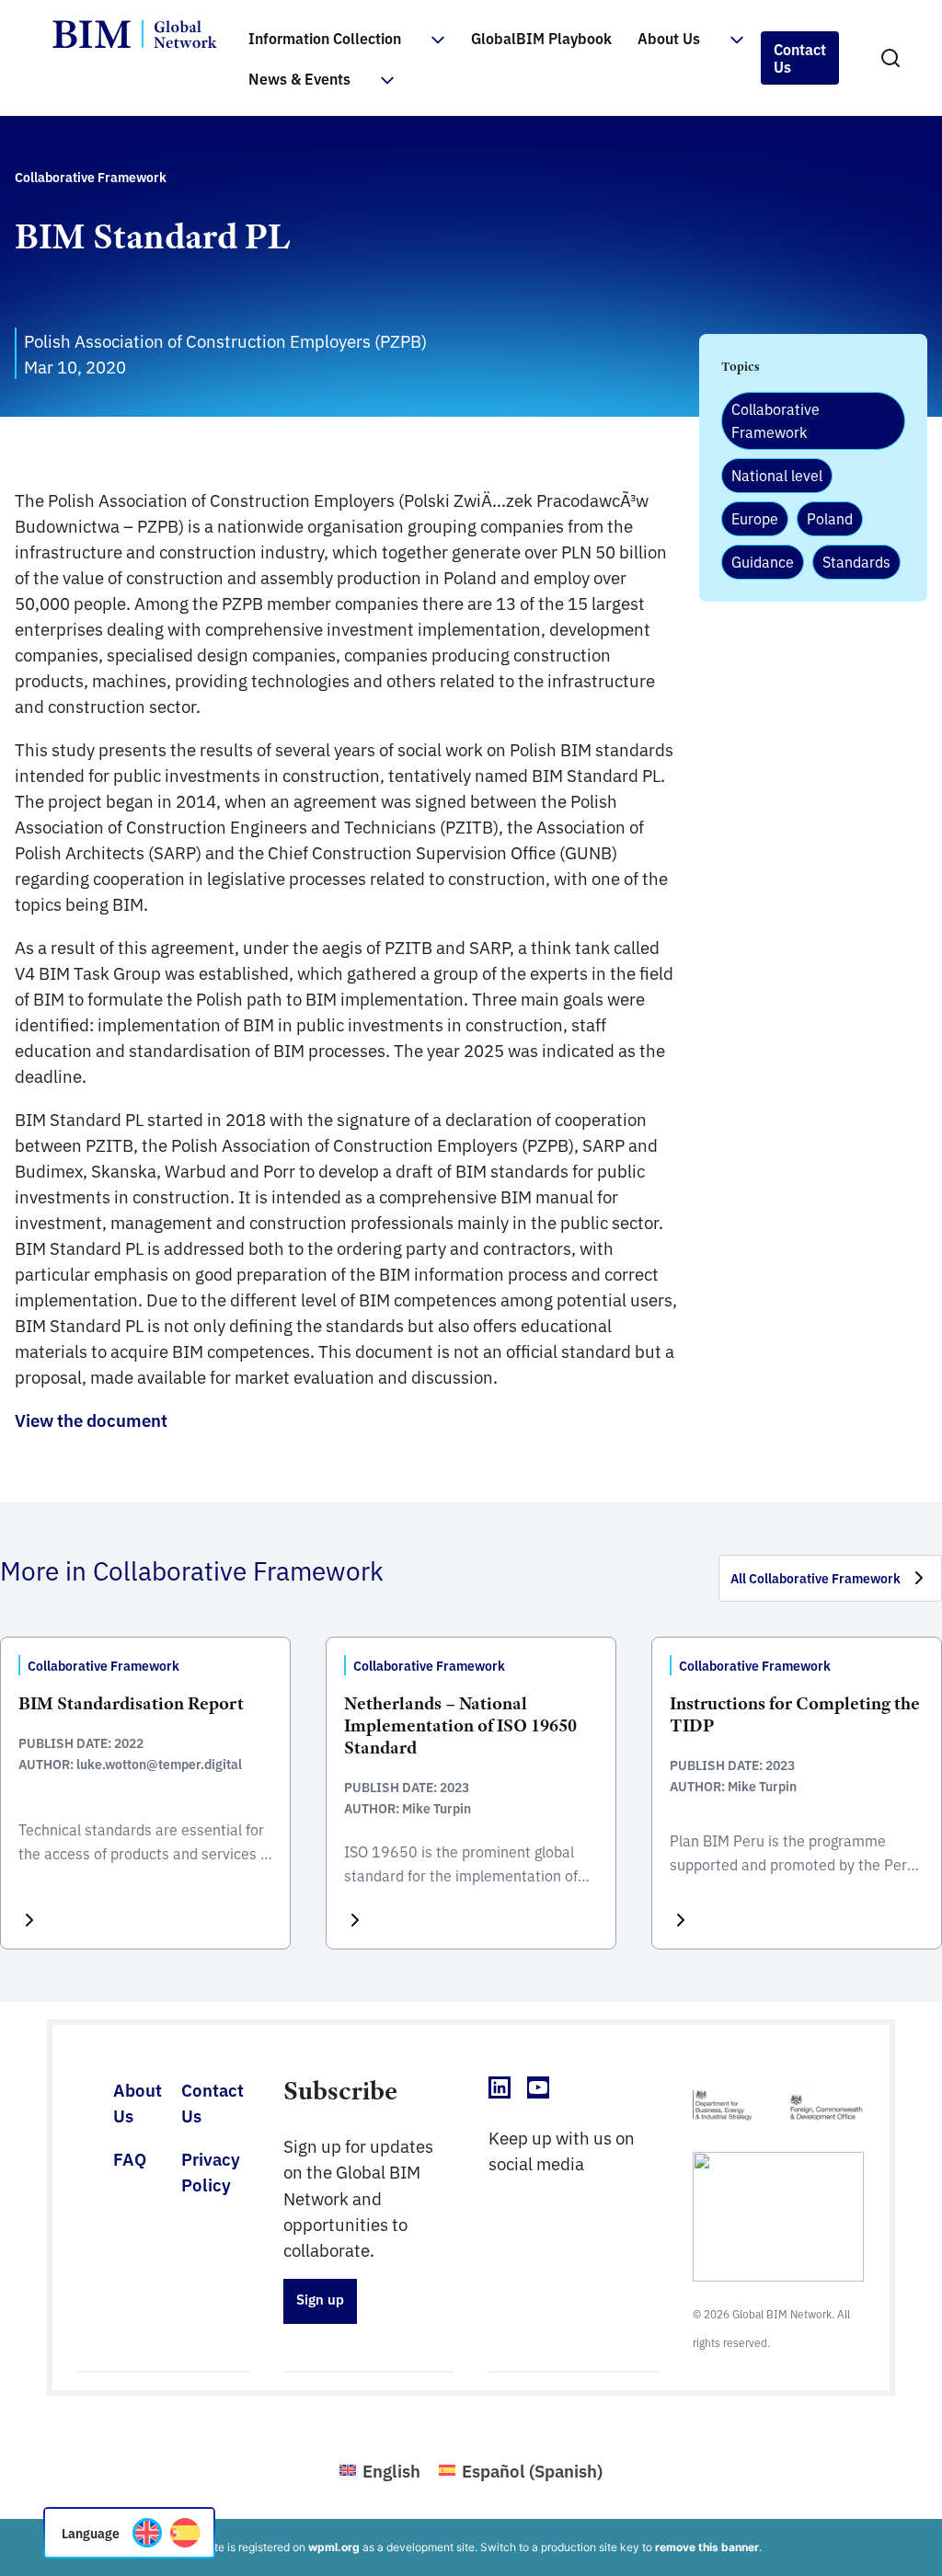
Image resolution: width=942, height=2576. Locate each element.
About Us (669, 38)
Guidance (763, 561)
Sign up (320, 2299)
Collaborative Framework (775, 420)
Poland (830, 518)
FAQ (130, 2158)
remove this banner (707, 2547)
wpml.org (334, 2547)
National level (777, 475)
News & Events (299, 78)
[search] (890, 58)
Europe (755, 518)
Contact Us (800, 57)
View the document (91, 1420)
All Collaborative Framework (816, 1578)
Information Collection (325, 38)
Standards (856, 561)
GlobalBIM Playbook (541, 38)
